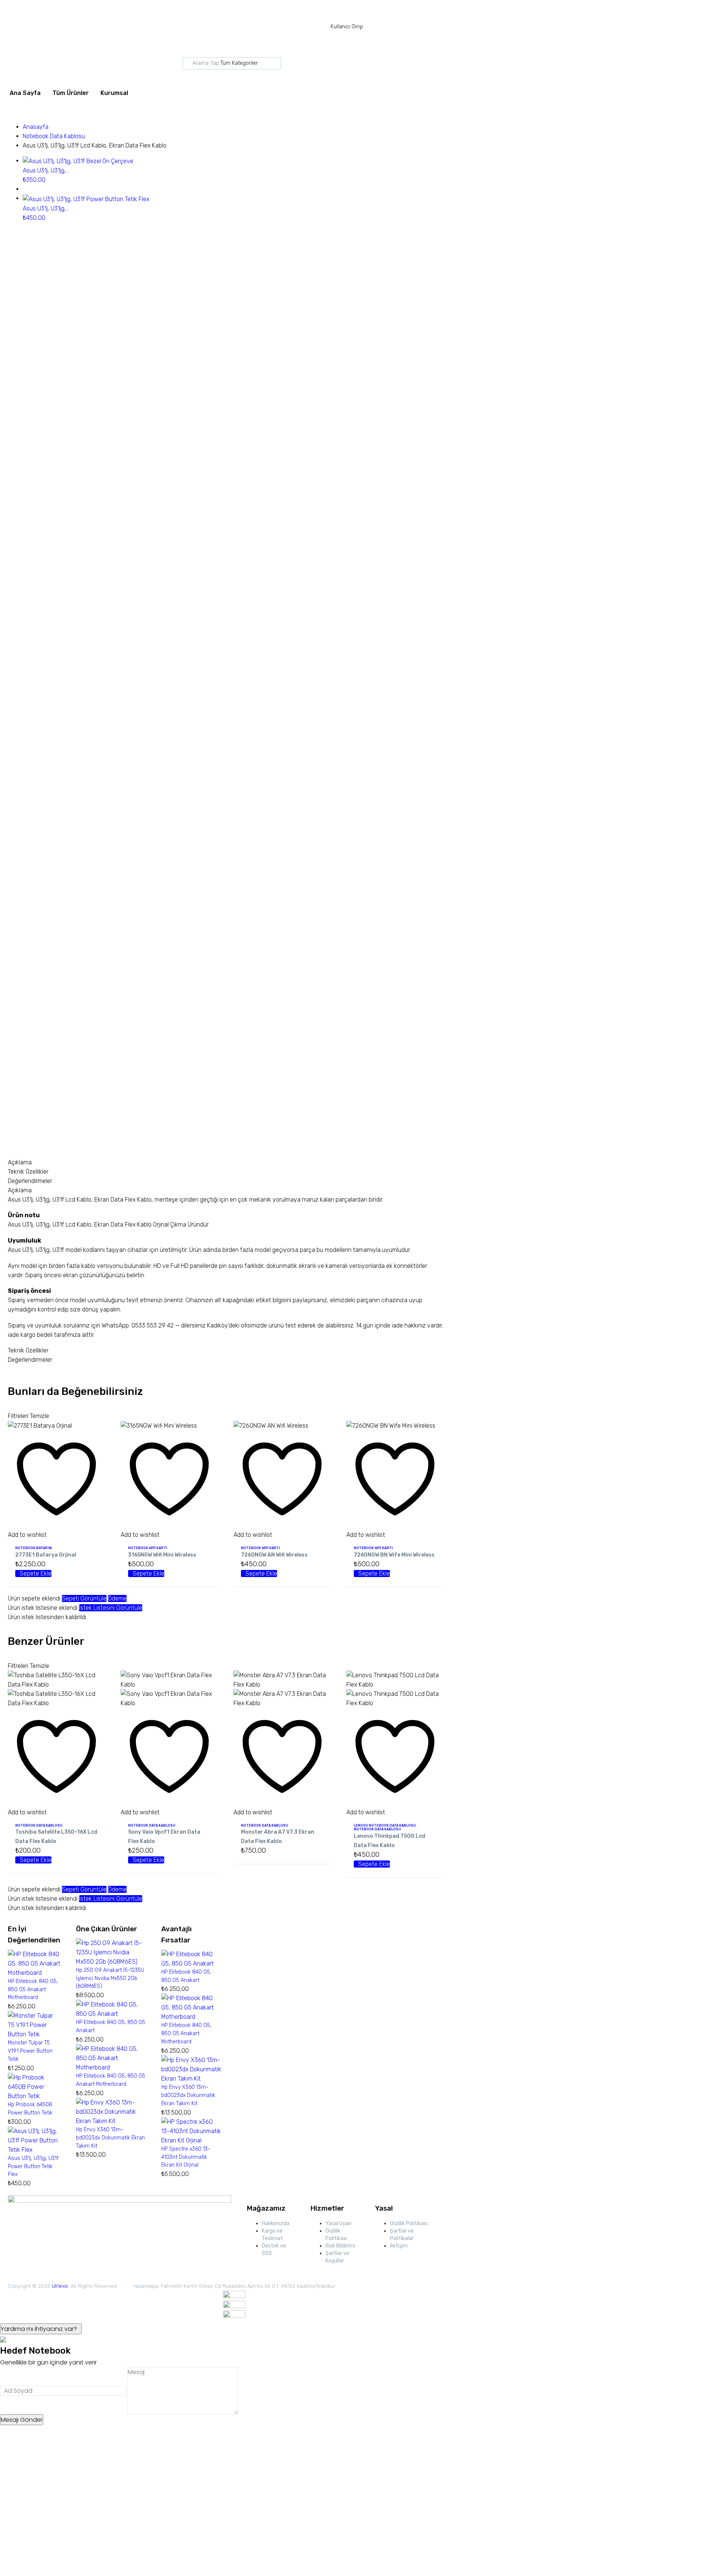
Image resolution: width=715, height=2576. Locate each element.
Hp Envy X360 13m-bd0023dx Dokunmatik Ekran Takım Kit (110, 2138)
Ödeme (117, 1598)
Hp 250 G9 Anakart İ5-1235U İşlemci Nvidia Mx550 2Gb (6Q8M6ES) (110, 1978)
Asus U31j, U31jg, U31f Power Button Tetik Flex (33, 2166)
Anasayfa (36, 127)
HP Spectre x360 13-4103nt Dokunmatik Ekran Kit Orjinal (186, 2157)
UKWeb (60, 2286)
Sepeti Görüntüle (84, 1598)
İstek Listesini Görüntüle (111, 1608)
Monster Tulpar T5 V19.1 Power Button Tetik (30, 2051)
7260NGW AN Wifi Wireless (274, 1555)
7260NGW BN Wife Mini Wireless (394, 1555)
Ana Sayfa (25, 93)
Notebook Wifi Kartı (148, 1548)
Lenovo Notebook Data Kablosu (385, 1825)
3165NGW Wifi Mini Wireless (162, 1555)
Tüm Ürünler (71, 93)
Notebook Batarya (34, 1548)
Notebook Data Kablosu (54, 136)
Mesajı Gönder (22, 2420)
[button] (33, 1573)
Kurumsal (114, 93)
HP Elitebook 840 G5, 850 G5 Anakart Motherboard (33, 1990)
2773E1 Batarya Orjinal (46, 1555)
